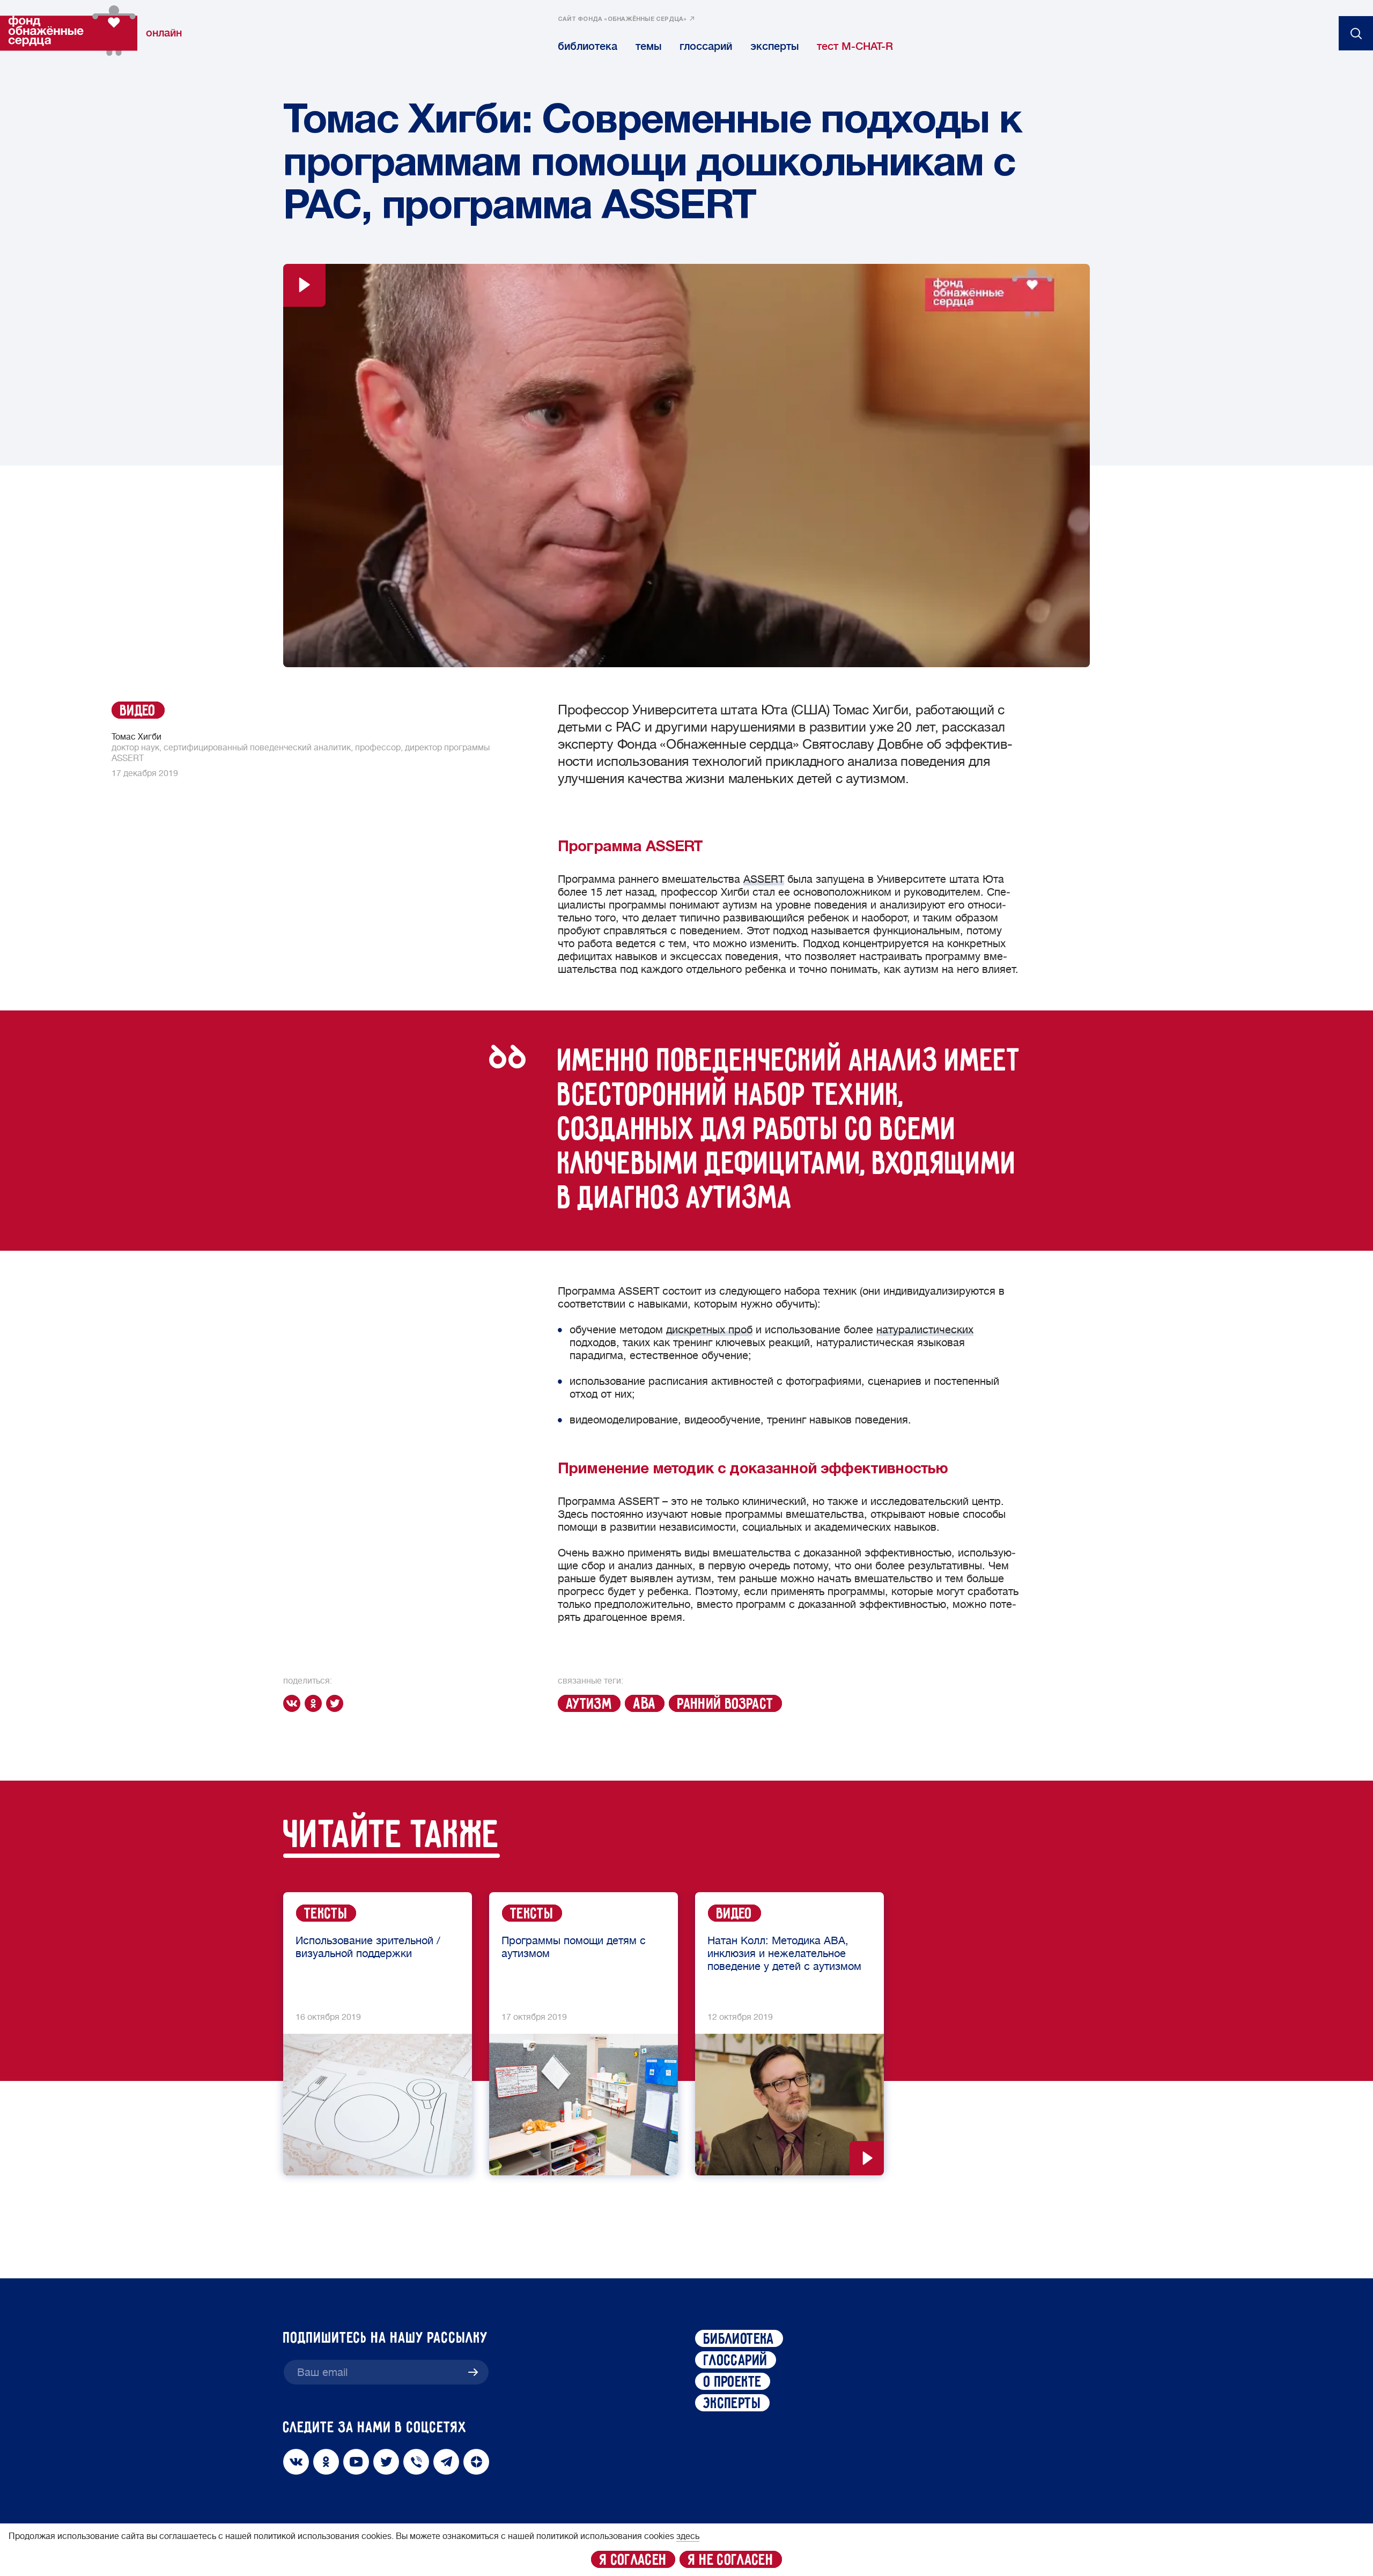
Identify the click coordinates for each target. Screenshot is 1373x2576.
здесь (688, 2536)
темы (648, 46)
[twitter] (337, 1703)
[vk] (294, 1703)
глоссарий (706, 46)
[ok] (315, 1703)
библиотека (588, 46)
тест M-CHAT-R (855, 46)
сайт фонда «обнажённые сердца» (622, 19)
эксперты (774, 46)
